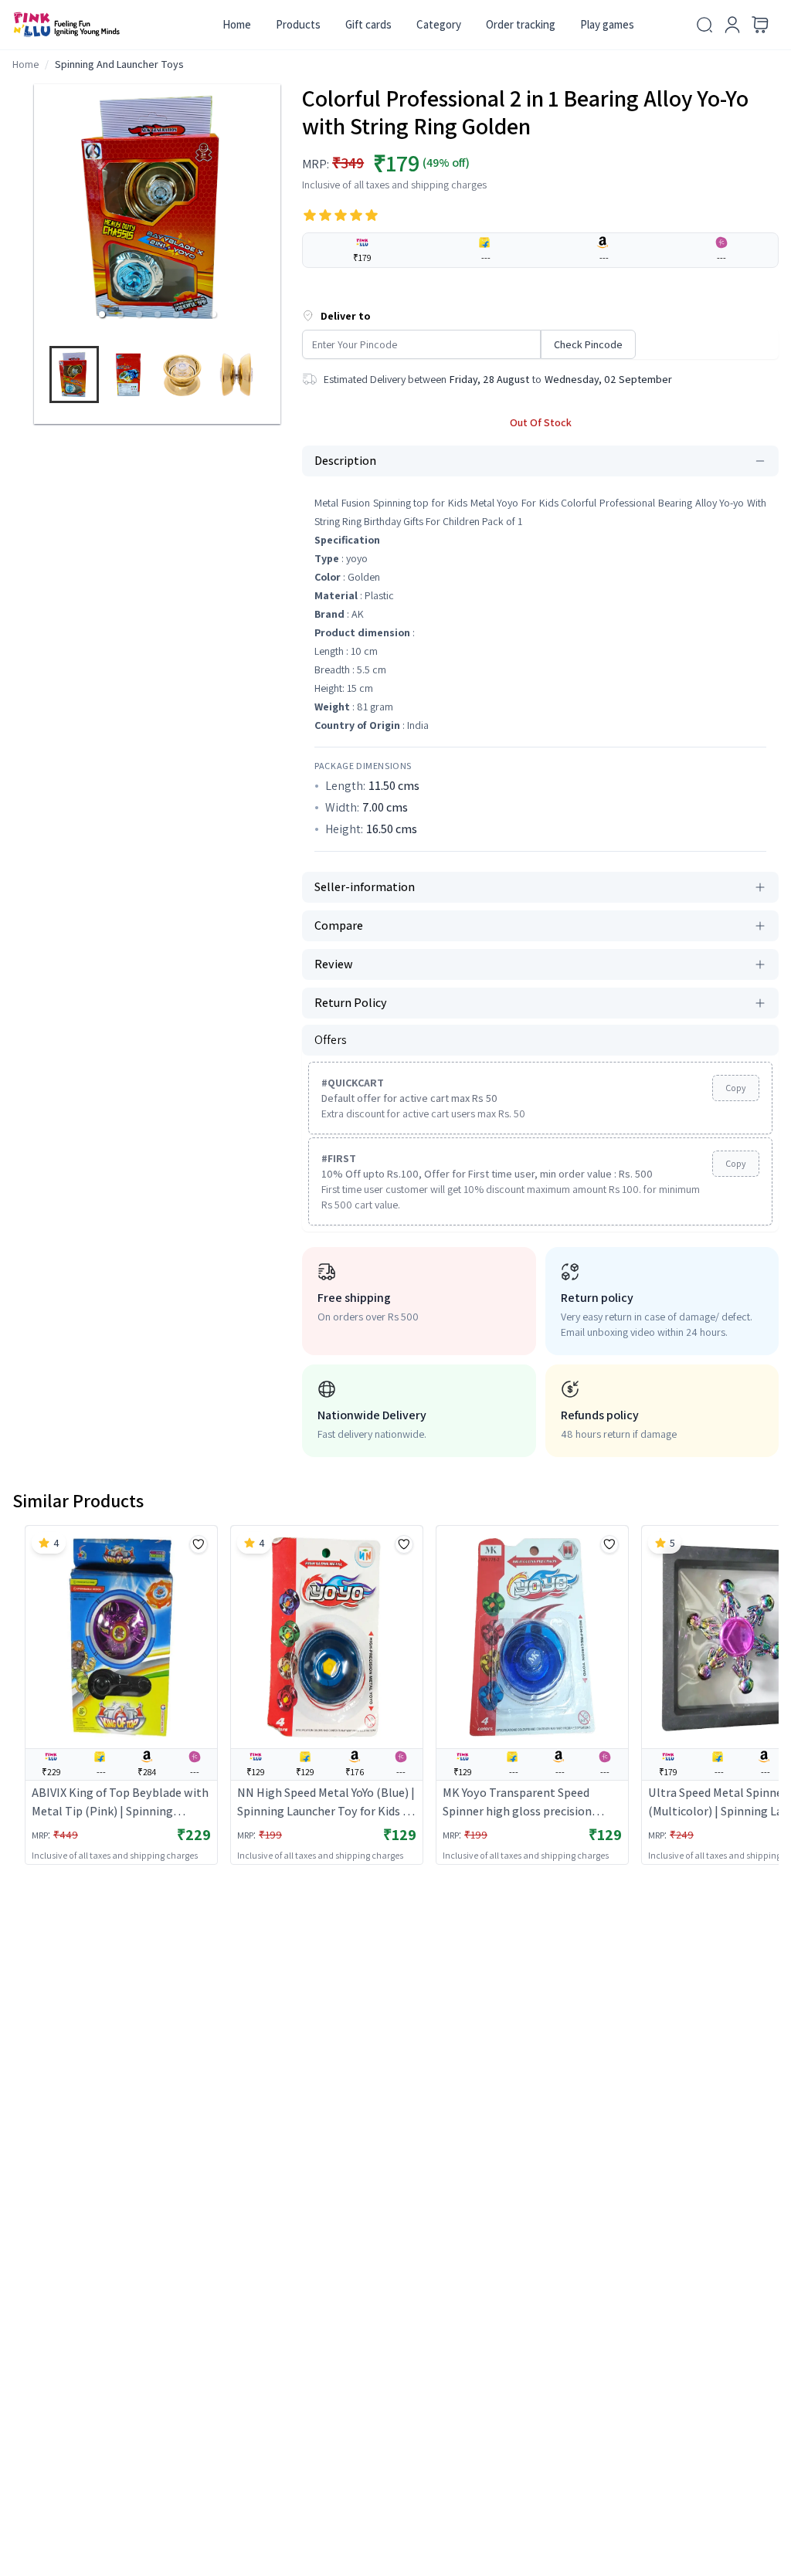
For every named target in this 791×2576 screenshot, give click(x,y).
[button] (102, 314)
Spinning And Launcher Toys (119, 64)
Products (298, 24)
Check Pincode (588, 344)
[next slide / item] (273, 378)
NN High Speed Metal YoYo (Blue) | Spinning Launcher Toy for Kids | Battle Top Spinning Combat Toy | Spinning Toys (326, 1803)
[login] (732, 25)
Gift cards (368, 24)
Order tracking (521, 24)
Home (237, 24)
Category (439, 24)
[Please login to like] (199, 1544)
